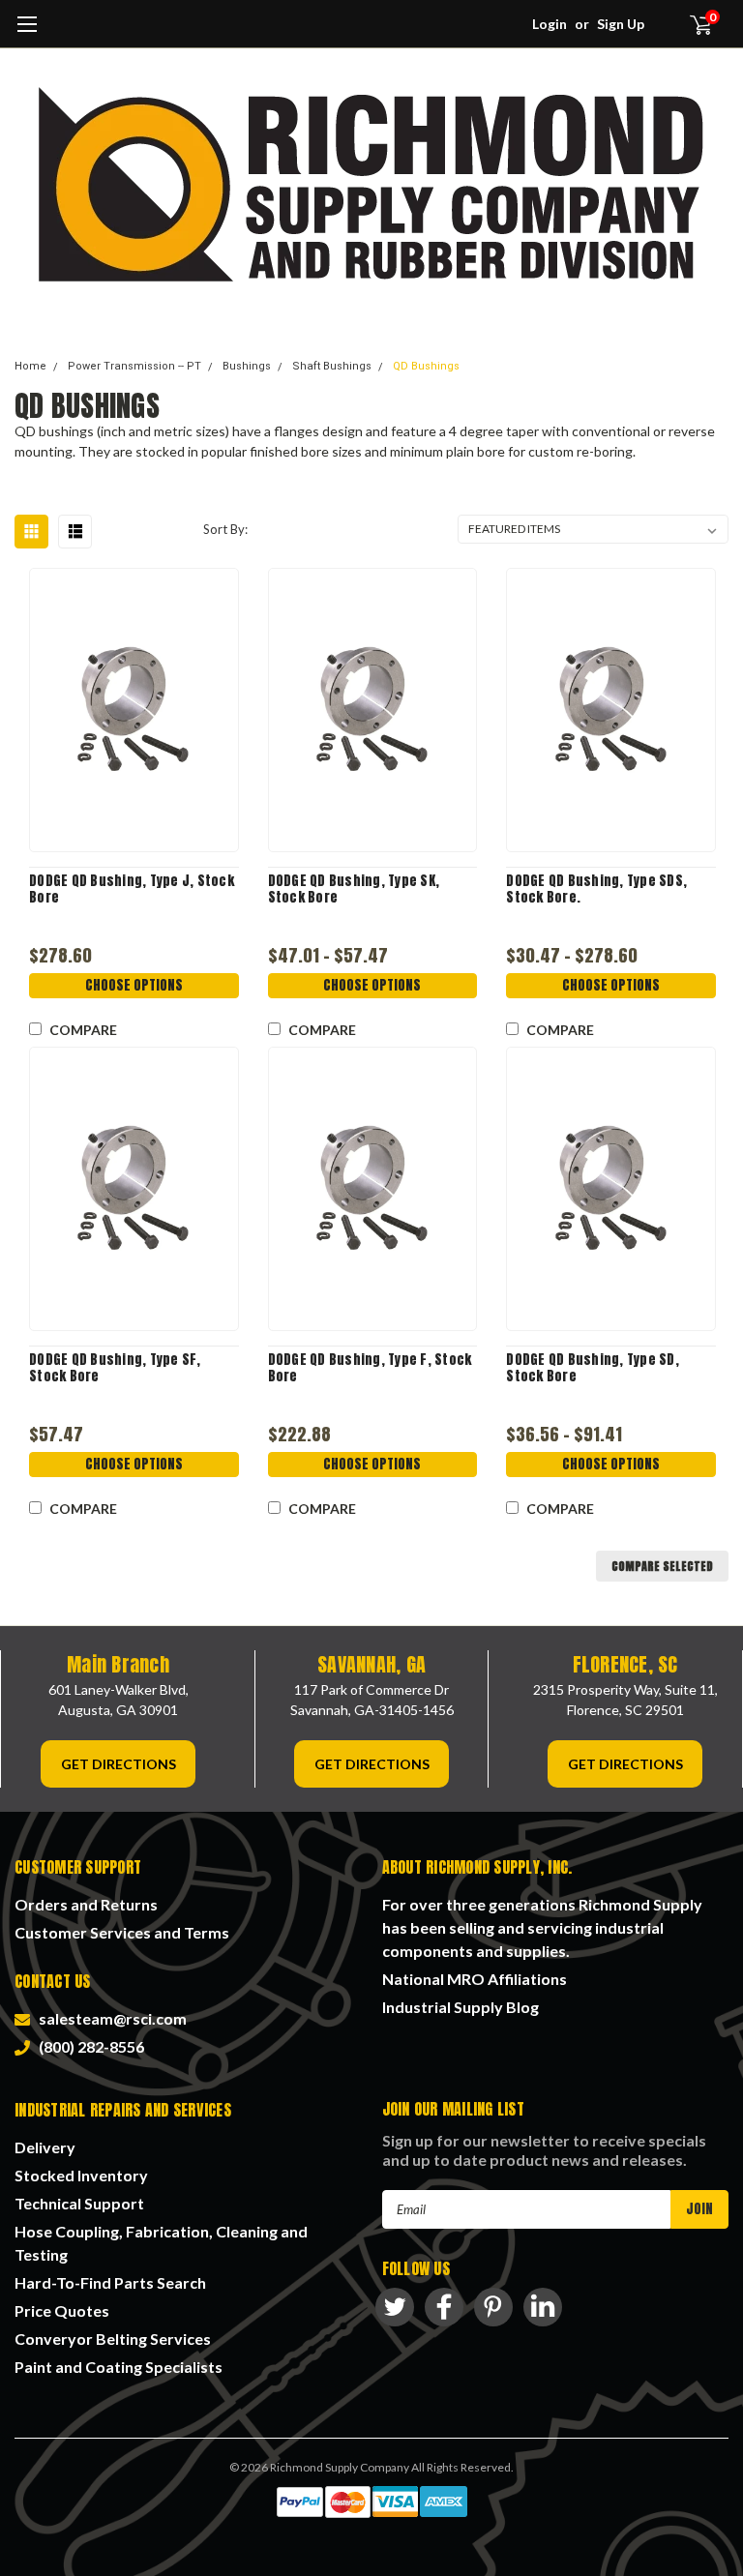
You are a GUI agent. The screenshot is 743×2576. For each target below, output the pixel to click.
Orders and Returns (86, 1904)
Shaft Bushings (332, 366)
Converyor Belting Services (113, 2339)
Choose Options (134, 985)
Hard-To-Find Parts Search (110, 2282)
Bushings (247, 366)
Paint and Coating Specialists (119, 2367)
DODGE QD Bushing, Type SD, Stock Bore (593, 1368)
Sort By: (225, 529)
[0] (693, 24)
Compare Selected (662, 1566)
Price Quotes (62, 2310)
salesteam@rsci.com (110, 2018)
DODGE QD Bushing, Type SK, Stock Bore (354, 889)
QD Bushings (426, 366)
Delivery (45, 2147)
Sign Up (621, 24)
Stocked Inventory (81, 2175)
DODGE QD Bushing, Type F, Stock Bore (370, 1368)
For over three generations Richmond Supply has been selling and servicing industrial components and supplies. (542, 1927)
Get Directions (119, 1764)
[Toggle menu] (27, 34)
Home (30, 366)
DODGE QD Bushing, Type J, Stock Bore (132, 889)
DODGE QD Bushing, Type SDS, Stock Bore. (596, 889)
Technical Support (79, 2203)
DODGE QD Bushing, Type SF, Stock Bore (115, 1368)
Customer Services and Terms (122, 1932)
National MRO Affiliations (475, 1979)
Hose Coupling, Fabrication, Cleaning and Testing (161, 2243)
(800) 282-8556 (89, 2046)
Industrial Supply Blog (461, 2007)
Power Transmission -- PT (134, 366)
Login (550, 24)
